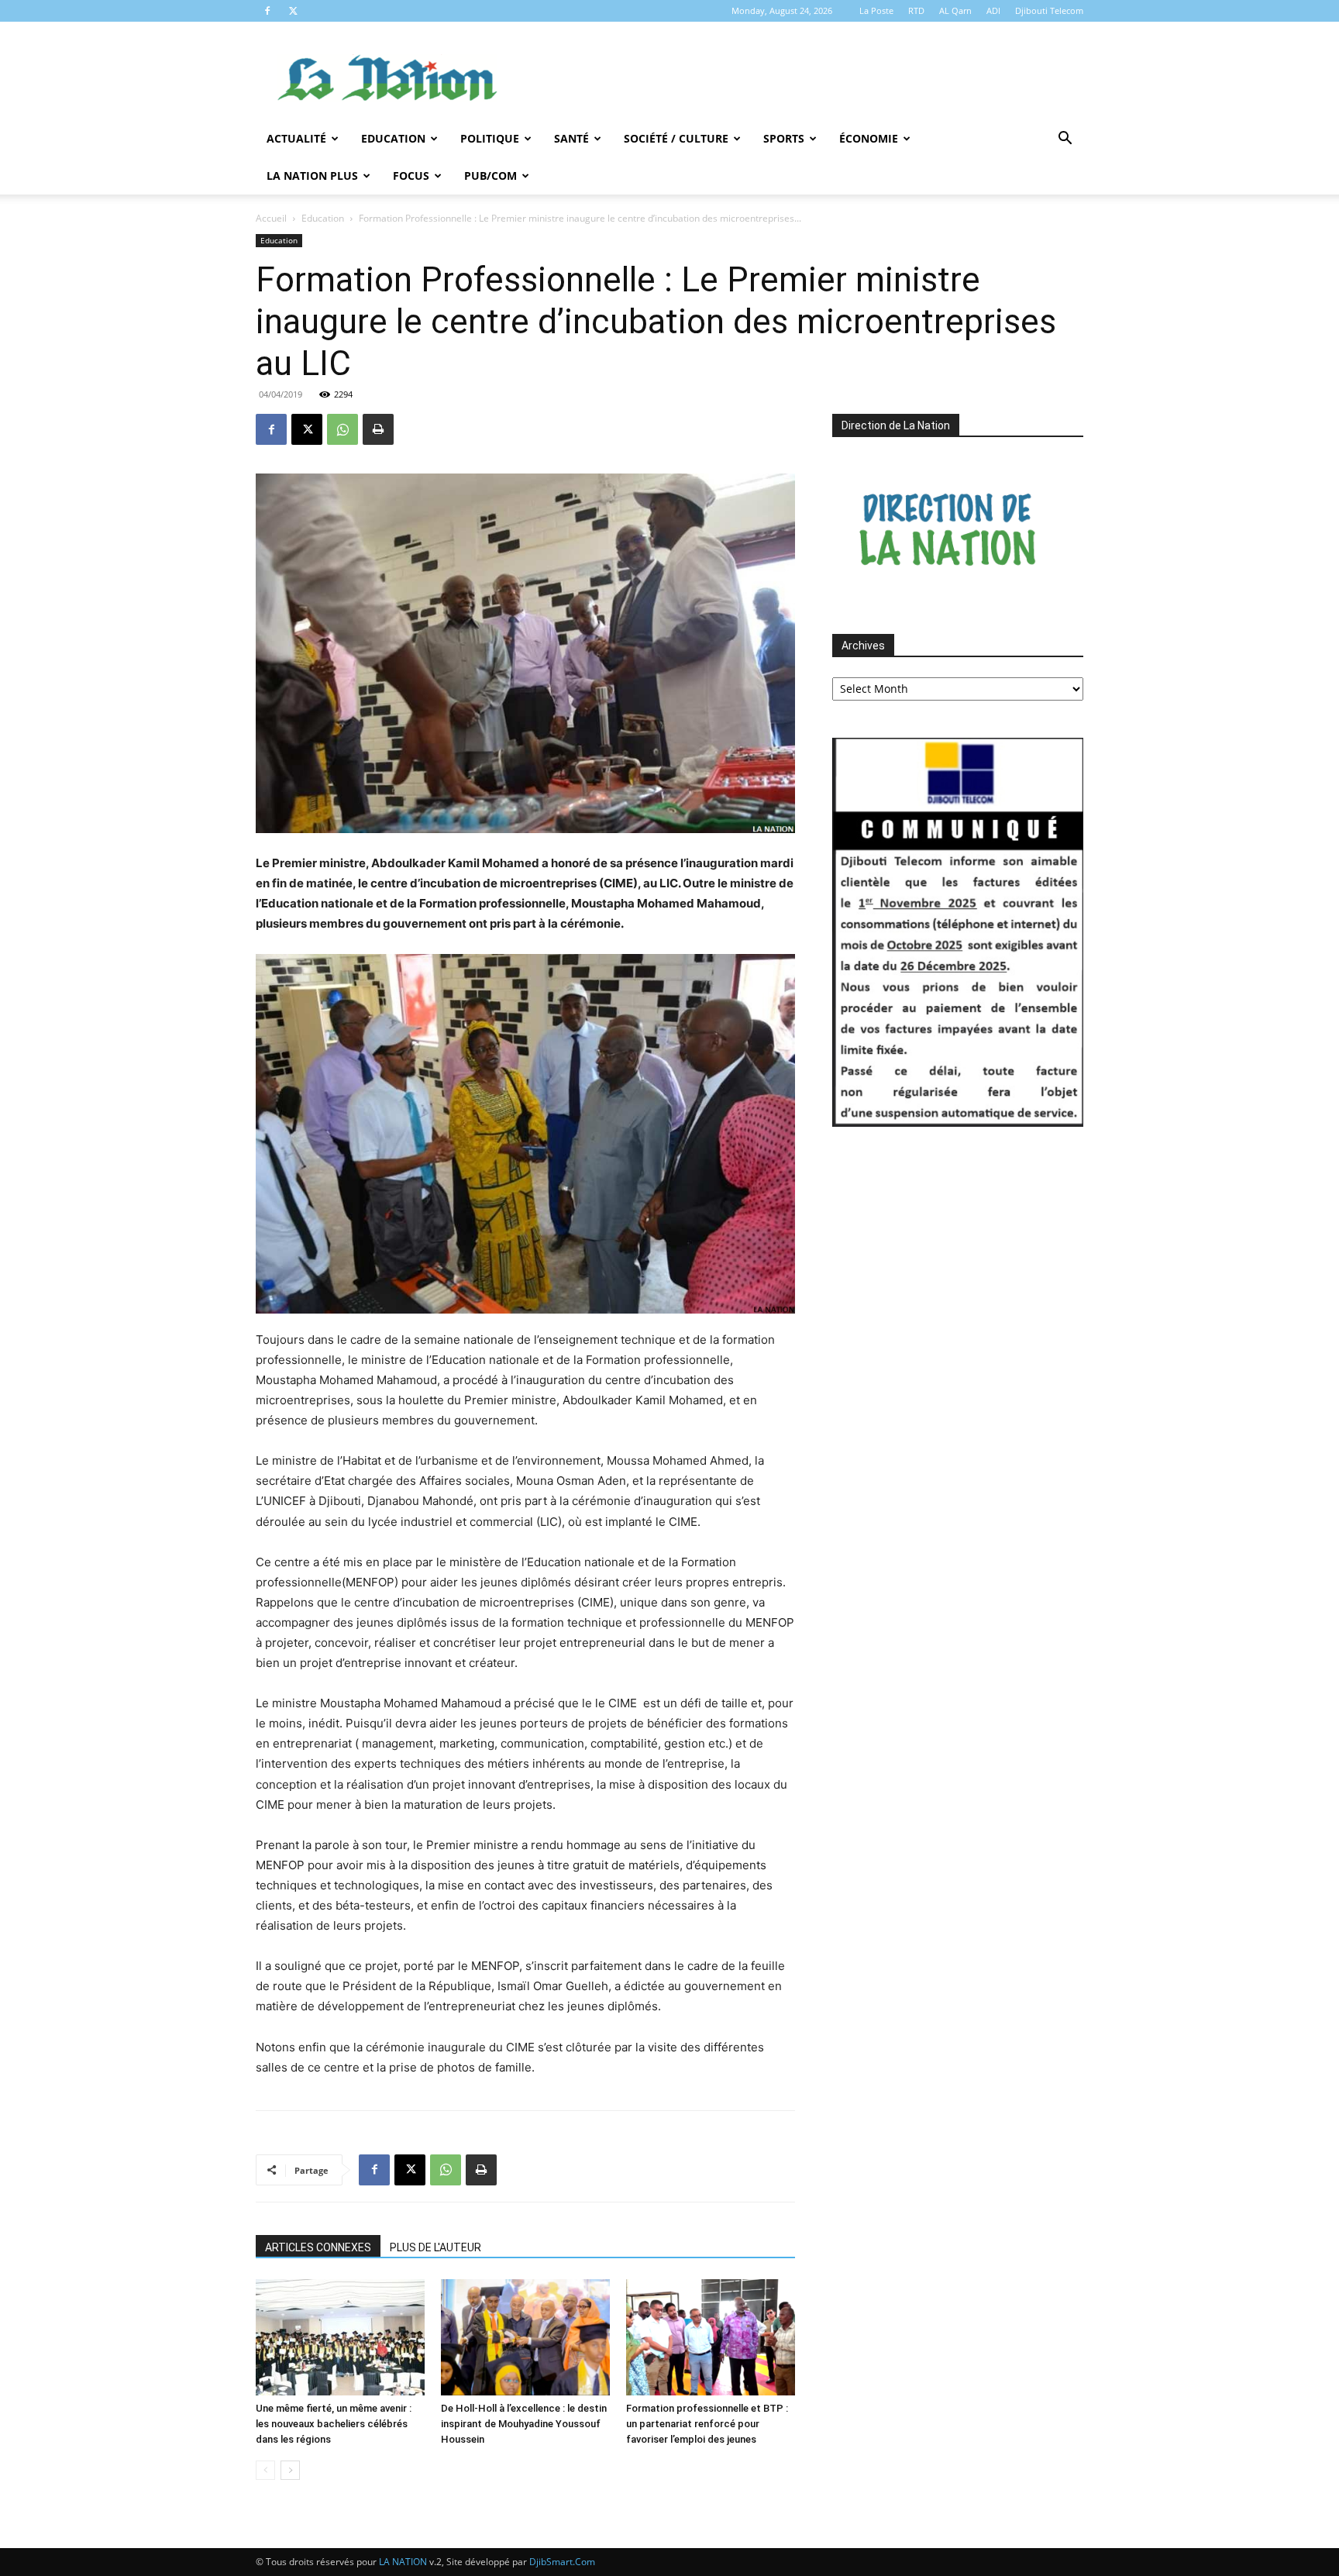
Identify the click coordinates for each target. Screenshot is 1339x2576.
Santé (571, 138)
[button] (1065, 140)
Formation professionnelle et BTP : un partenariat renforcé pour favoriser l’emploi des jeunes (707, 2424)
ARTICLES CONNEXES (318, 2247)
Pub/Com (491, 176)
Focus (411, 176)
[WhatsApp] (342, 429)
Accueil (271, 218)
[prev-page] (265, 2470)
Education (393, 138)
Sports (784, 138)
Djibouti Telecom (1049, 10)
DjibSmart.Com (562, 2562)
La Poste (876, 10)
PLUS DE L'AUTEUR (435, 2247)
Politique (490, 138)
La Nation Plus (312, 176)
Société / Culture (676, 138)
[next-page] (290, 2470)
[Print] (378, 429)
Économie (869, 138)
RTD (916, 10)
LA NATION (403, 2562)
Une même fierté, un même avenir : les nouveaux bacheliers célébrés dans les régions (334, 2424)
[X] (293, 11)
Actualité (296, 138)
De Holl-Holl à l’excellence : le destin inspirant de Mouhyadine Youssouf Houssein (524, 2424)
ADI (993, 10)
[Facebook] (267, 11)
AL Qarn (955, 10)
